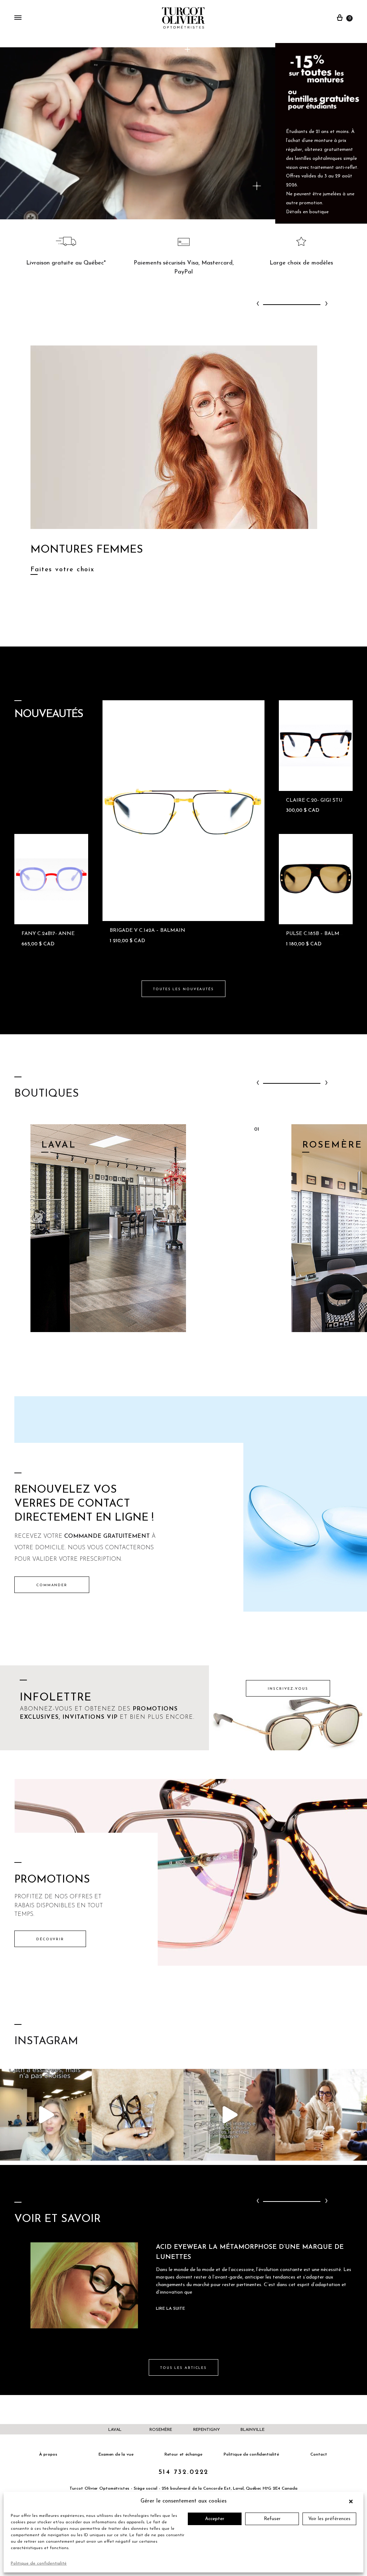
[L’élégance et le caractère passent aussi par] (321, 2115)
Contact (319, 2455)
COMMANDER (52, 1585)
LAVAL (115, 2430)
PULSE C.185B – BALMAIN (318, 934)
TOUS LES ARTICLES (183, 2368)
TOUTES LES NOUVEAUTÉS (183, 989)
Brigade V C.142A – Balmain (147, 931)
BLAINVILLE (252, 2430)
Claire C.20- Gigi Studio (319, 800)
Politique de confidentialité (39, 2563)
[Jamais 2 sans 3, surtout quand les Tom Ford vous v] (138, 2115)
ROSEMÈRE (161, 2430)
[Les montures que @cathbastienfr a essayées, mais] (46, 2115)
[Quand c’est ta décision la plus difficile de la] (229, 2115)
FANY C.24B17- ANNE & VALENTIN (65, 934)
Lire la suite (170, 2309)
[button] (353, 2501)
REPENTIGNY (207, 2430)
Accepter (215, 2519)
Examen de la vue (116, 2455)
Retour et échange (183, 2455)
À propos (48, 2455)
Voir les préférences (329, 2519)
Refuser (272, 2519)
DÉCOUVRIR (50, 1939)
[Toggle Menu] (18, 18)
